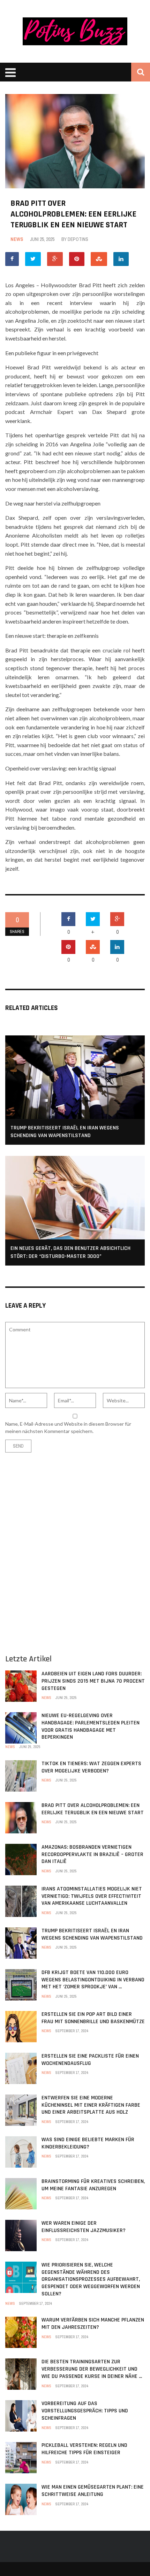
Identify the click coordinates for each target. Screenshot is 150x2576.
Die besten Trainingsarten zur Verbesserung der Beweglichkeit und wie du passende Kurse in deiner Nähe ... (92, 2369)
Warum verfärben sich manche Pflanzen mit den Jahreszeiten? (93, 2324)
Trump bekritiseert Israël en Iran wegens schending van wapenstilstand (65, 1132)
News (17, 239)
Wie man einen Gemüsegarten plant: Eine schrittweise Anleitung (93, 2491)
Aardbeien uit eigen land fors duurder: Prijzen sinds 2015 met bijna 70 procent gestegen (93, 1681)
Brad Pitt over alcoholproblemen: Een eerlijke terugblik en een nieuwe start (93, 1809)
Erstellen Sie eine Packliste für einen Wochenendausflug (90, 2060)
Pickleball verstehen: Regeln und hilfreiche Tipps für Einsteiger (84, 2449)
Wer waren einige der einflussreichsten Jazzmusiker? (84, 2227)
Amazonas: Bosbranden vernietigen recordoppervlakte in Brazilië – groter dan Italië (92, 1854)
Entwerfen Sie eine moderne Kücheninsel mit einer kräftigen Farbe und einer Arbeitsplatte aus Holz (91, 2105)
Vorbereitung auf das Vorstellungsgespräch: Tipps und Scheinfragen (85, 2411)
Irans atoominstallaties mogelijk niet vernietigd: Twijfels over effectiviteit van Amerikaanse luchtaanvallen (92, 1896)
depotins (78, 239)
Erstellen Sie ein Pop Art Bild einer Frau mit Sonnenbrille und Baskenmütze (93, 2018)
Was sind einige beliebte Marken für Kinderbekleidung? (88, 2143)
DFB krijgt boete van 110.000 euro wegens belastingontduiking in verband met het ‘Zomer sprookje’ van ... (93, 1980)
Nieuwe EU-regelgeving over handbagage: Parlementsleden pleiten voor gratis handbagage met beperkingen (91, 1726)
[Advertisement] (75, 1549)
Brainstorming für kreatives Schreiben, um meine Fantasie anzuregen (93, 2185)
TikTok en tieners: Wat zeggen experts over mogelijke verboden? (91, 1767)
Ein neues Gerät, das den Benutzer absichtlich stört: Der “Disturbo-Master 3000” (70, 1252)
